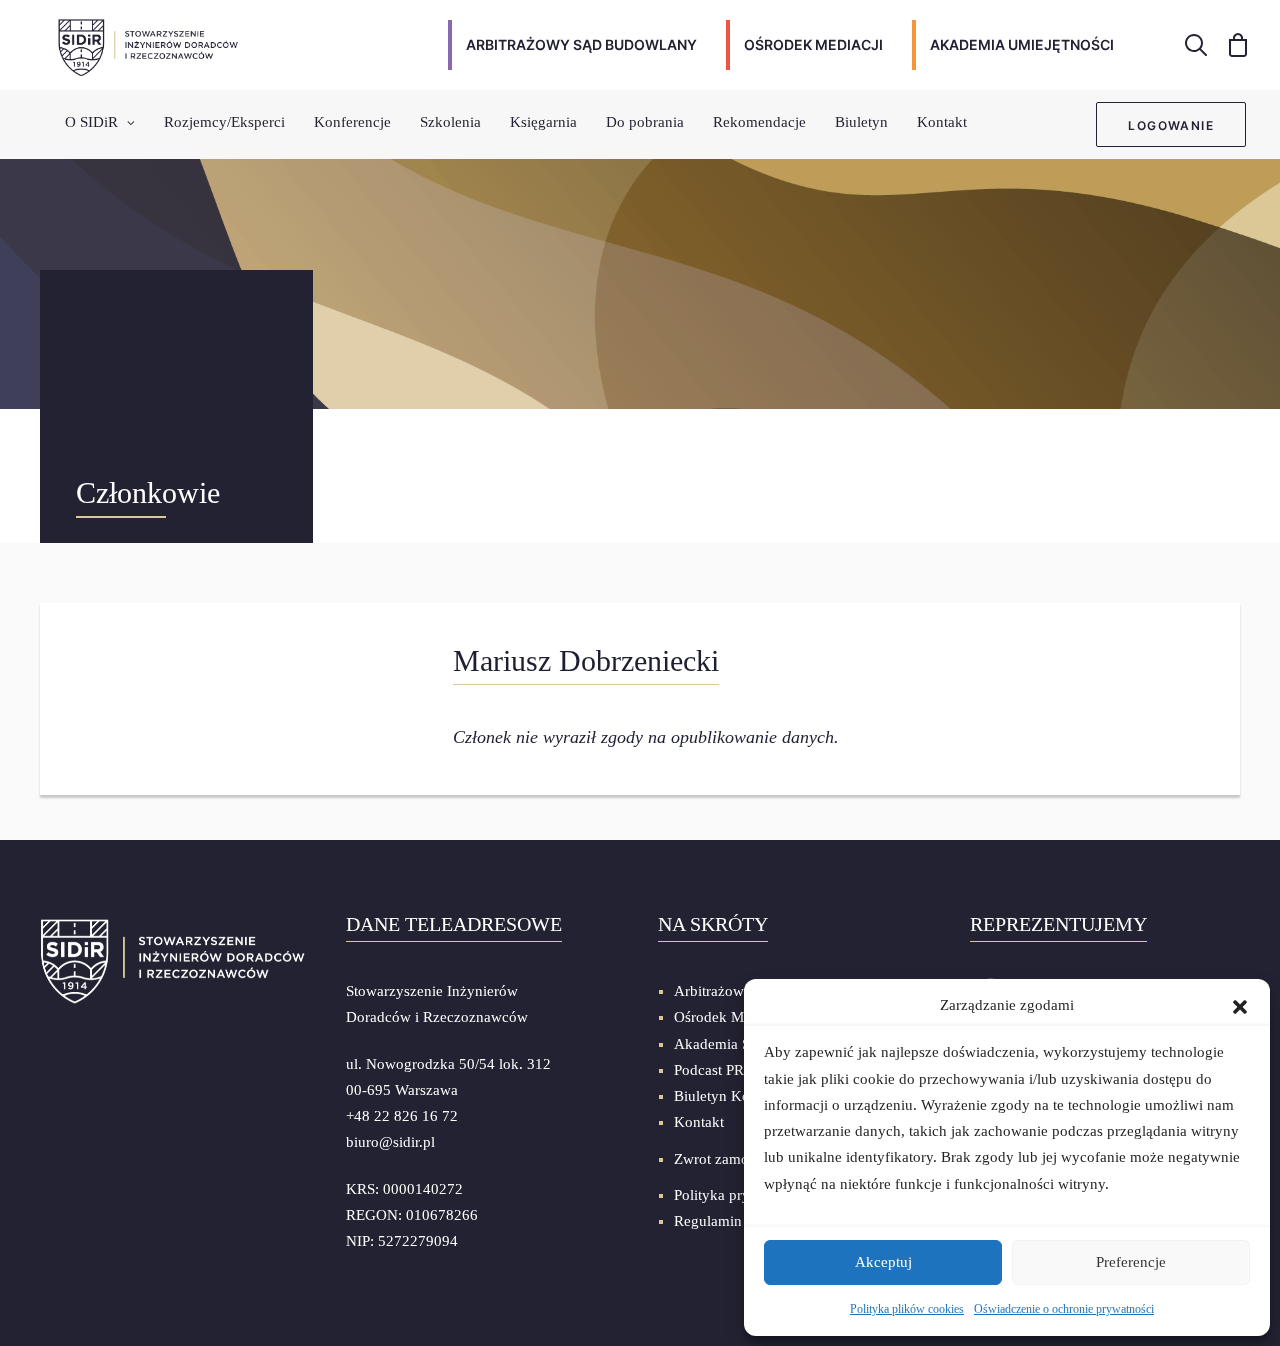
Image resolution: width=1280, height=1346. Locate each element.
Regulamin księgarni (738, 1221)
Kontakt (942, 122)
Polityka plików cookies (907, 1309)
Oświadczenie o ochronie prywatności (1064, 1309)
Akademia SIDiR (727, 1044)
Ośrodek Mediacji (729, 1017)
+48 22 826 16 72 (402, 1116)
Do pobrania (645, 122)
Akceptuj (883, 1262)
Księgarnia (543, 122)
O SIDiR (91, 122)
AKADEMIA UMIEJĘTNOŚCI (1022, 44)
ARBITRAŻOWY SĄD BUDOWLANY (581, 44)
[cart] (1231, 45)
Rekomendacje (759, 122)
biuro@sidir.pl (390, 1142)
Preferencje (1131, 1262)
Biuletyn (861, 122)
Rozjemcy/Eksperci (224, 122)
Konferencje (352, 122)
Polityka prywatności (739, 1195)
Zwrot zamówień (726, 1159)
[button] (1240, 1005)
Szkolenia (450, 122)
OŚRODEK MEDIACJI (813, 44)
